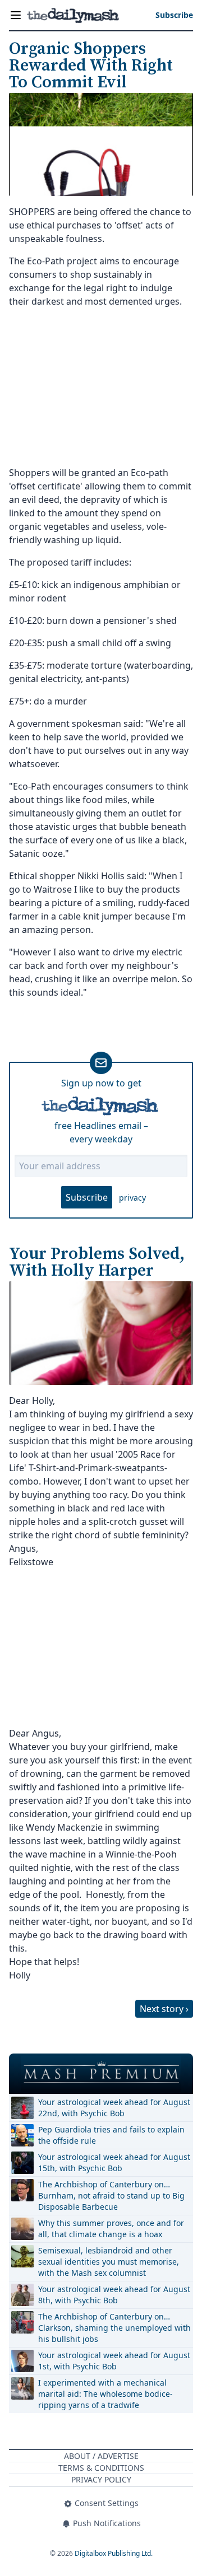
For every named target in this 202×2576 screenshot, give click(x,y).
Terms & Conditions (101, 2468)
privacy (132, 1198)
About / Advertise (101, 2456)
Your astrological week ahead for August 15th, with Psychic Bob (114, 2162)
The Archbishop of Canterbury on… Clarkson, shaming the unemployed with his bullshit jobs (114, 2328)
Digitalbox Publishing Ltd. (114, 2553)
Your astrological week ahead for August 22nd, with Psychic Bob (114, 2108)
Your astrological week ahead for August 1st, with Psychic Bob (114, 2361)
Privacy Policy (101, 2479)
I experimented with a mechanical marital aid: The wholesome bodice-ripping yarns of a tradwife (105, 2394)
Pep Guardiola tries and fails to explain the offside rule (111, 2135)
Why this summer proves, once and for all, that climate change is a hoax (111, 2229)
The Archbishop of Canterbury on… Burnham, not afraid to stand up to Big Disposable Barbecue (111, 2195)
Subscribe (87, 1197)
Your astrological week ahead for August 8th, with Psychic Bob (114, 2295)
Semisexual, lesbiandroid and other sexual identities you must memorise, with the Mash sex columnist (109, 2262)
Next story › (164, 2009)
